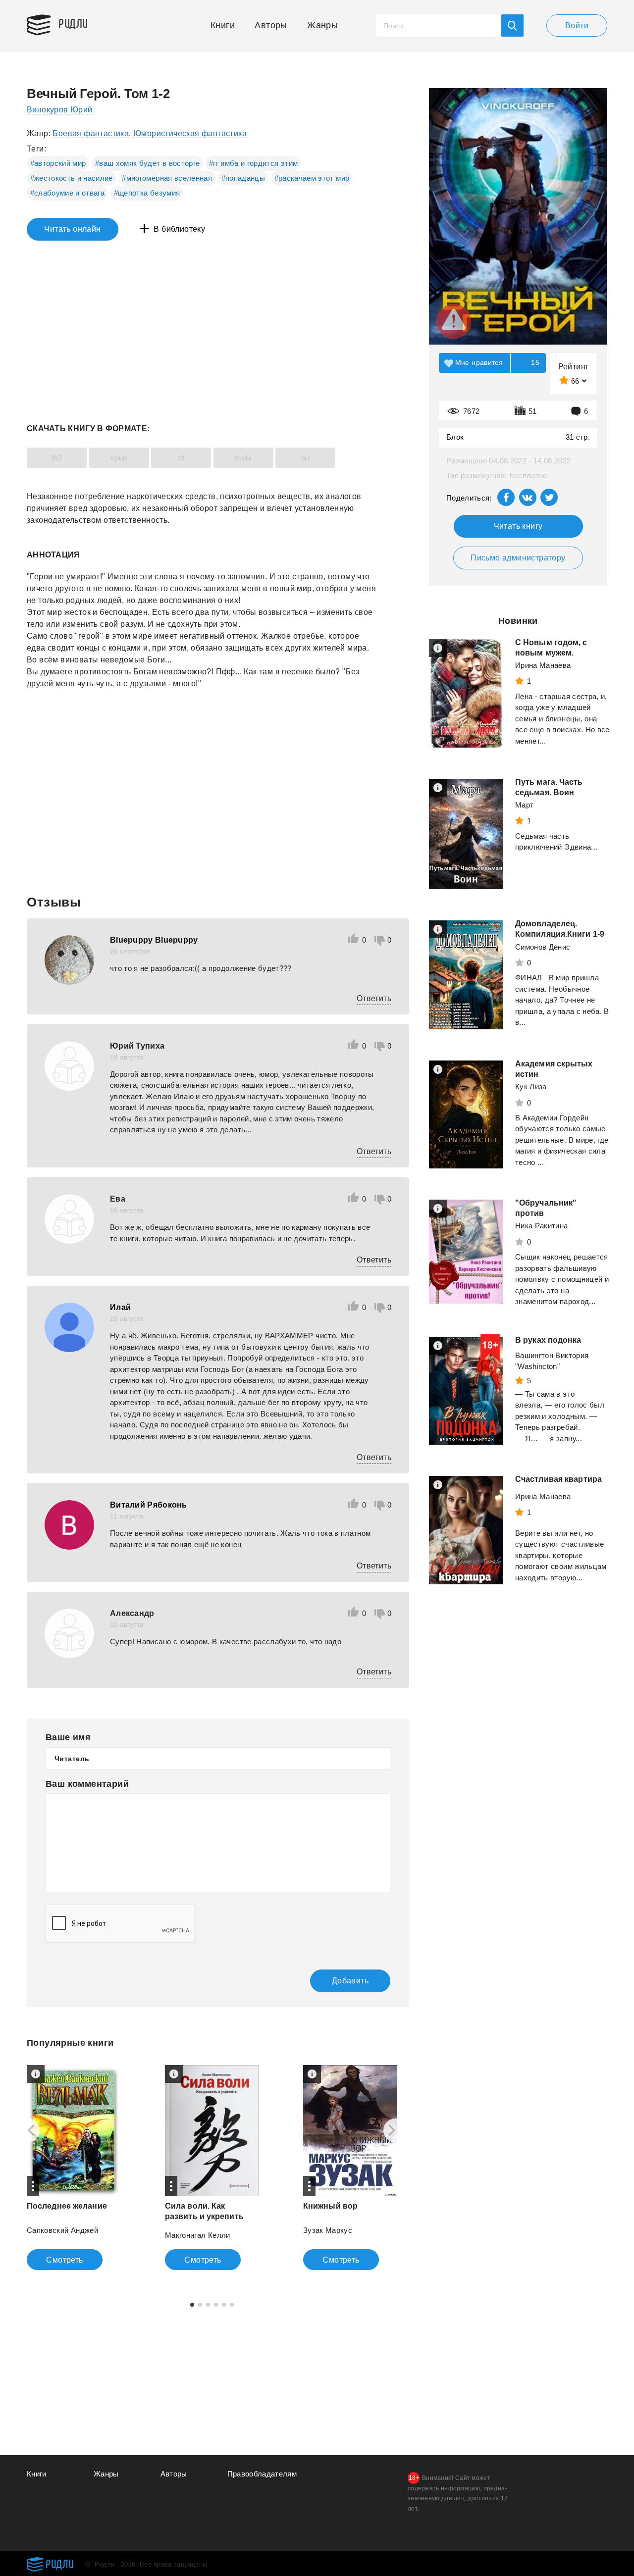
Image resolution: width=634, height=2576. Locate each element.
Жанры (322, 25)
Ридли (73, 23)
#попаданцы (243, 178)
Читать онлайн (72, 229)
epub (119, 458)
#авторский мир (58, 163)
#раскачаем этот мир (312, 178)
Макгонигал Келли (198, 2235)
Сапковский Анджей (62, 2230)
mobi (243, 458)
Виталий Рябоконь (149, 1505)
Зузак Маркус (328, 2230)
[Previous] (28, 2130)
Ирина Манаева (543, 665)
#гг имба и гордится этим (253, 163)
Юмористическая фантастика (190, 133)
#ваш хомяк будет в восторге (147, 163)
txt (305, 458)
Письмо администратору (518, 558)
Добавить (350, 1981)
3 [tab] (208, 2305)
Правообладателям (262, 2474)
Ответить (374, 998)
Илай (120, 1307)
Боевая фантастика (91, 133)
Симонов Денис (543, 947)
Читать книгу (518, 526)
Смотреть (64, 2260)
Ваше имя (68, 1737)
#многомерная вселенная (167, 178)
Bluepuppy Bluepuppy (154, 940)
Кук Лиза (531, 1086)
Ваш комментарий (87, 1784)
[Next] (395, 2130)
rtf (181, 458)
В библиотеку (179, 229)
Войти (577, 25)
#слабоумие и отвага (68, 193)
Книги (223, 25)
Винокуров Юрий (60, 110)
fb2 (57, 458)
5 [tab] (224, 2305)
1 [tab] (192, 2305)
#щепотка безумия (147, 193)
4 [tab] (216, 2305)
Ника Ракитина (542, 1226)
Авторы (271, 25)
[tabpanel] (74, 2168)
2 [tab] (200, 2305)
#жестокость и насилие (72, 178)
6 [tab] (232, 2305)
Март (524, 805)
